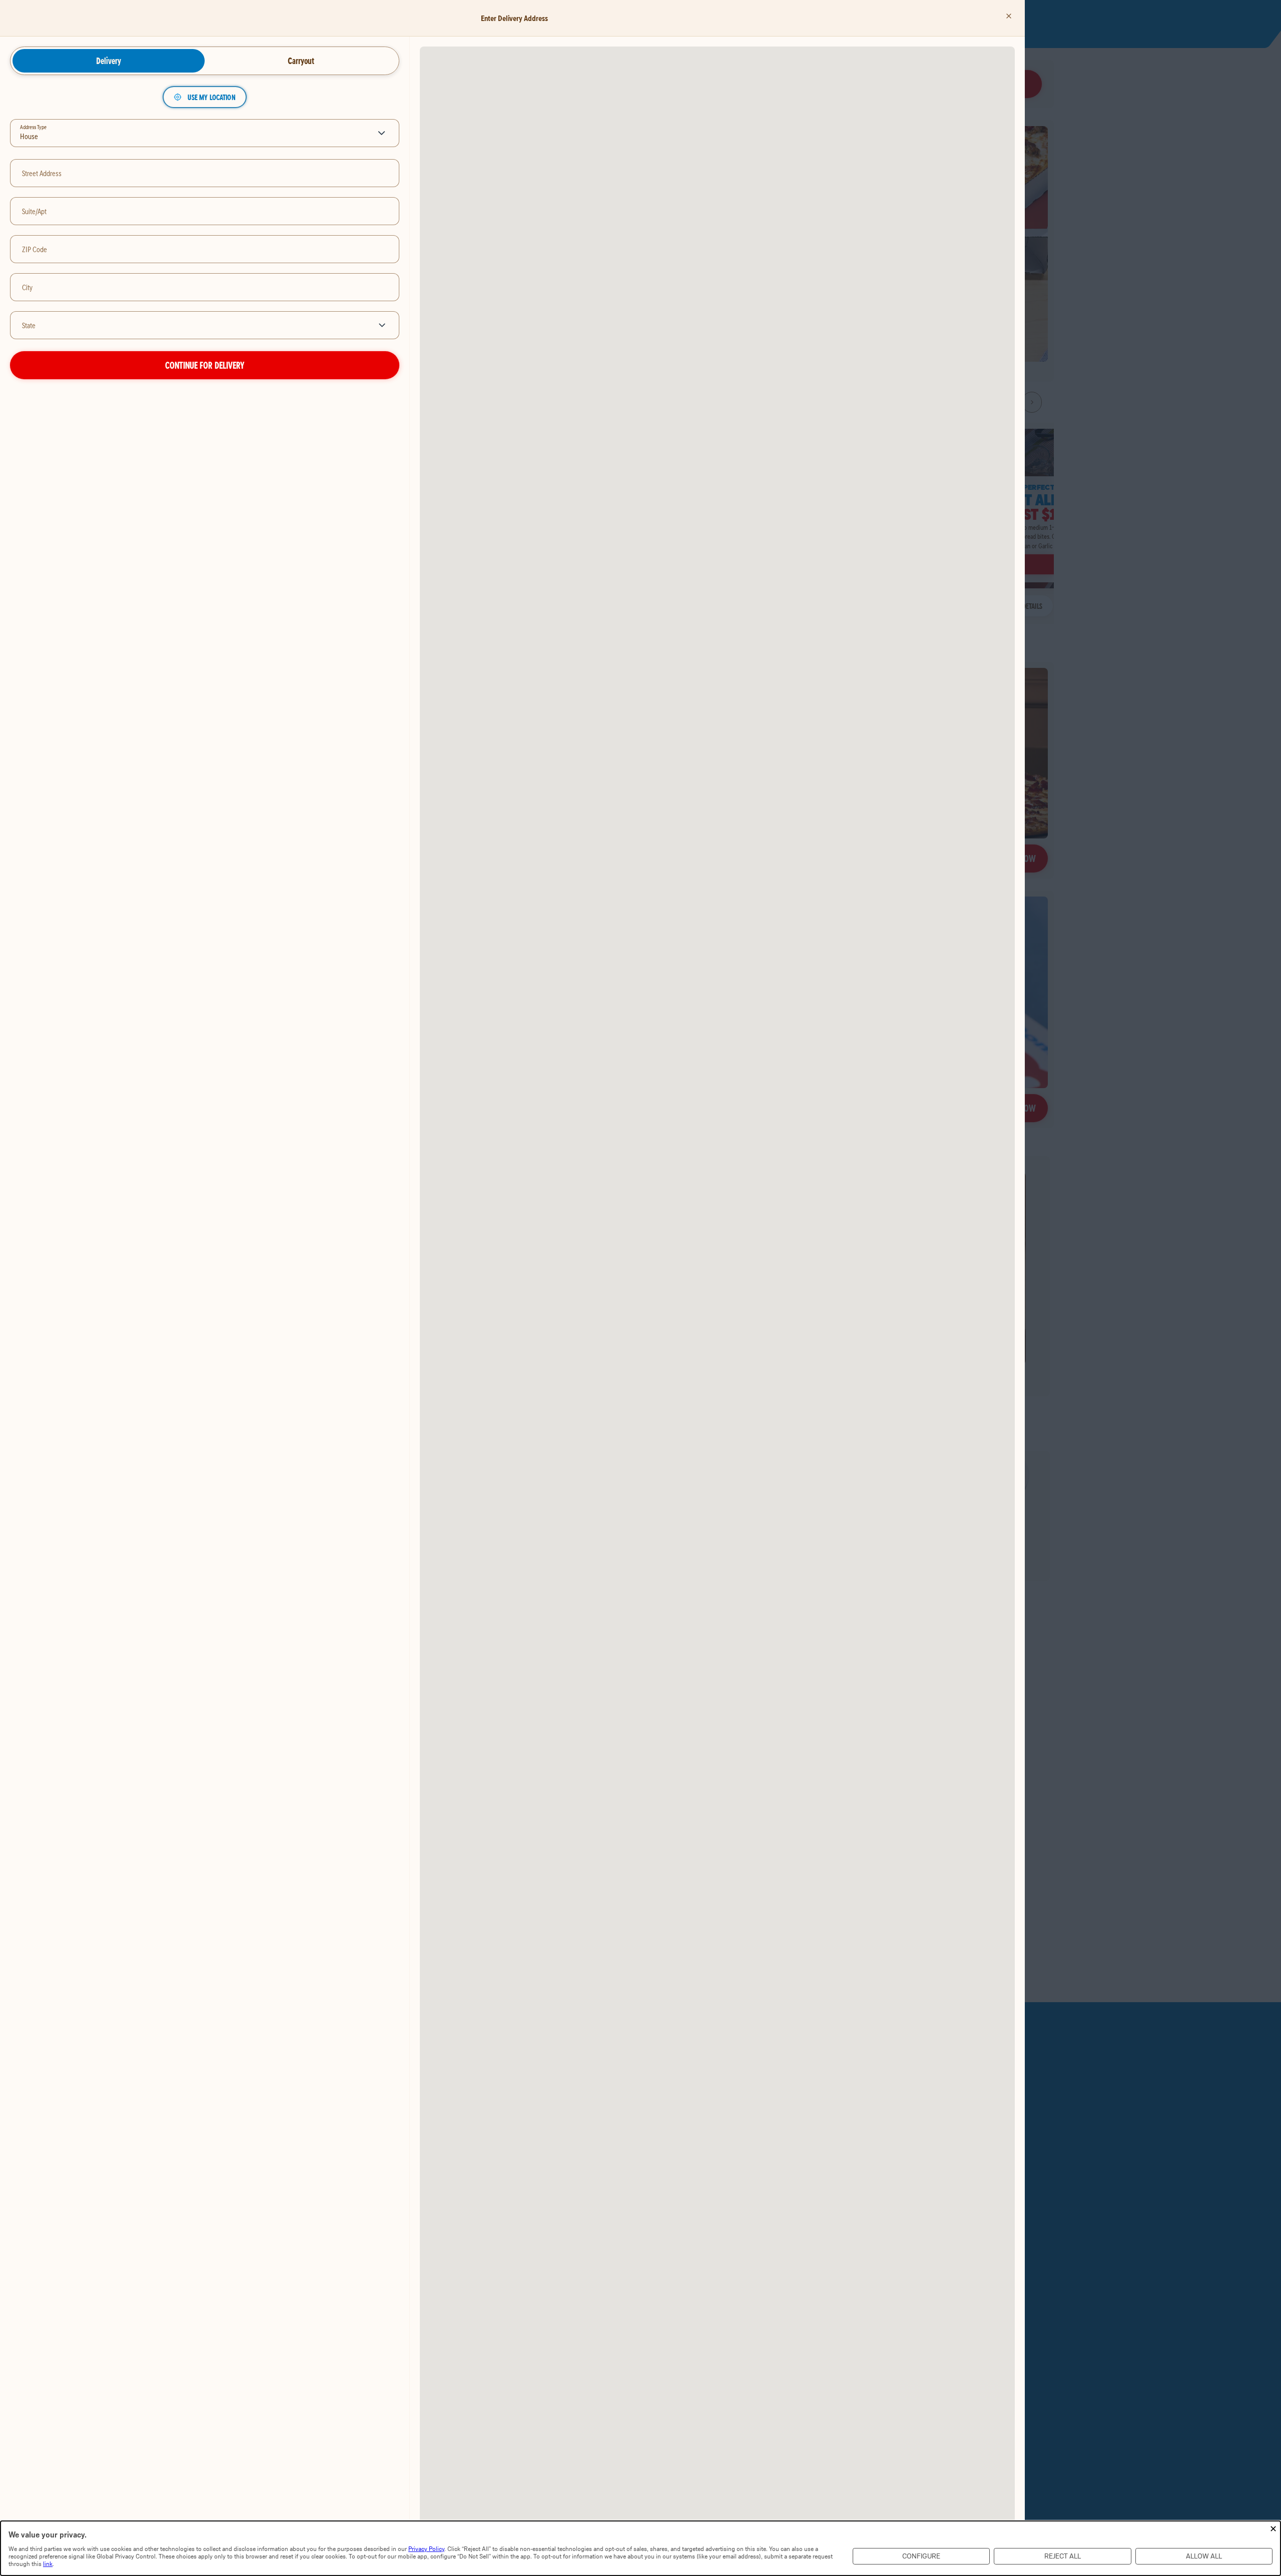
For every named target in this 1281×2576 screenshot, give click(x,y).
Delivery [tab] (109, 61)
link (48, 2564)
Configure (921, 2556)
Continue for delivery (205, 365)
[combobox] (189, 325)
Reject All (1063, 2556)
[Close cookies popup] (1273, 2529)
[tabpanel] (205, 233)
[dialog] (640, 2548)
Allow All (1204, 2556)
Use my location (211, 97)
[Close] (1009, 16)
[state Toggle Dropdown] (384, 325)
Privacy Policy (426, 2549)
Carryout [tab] (301, 61)
